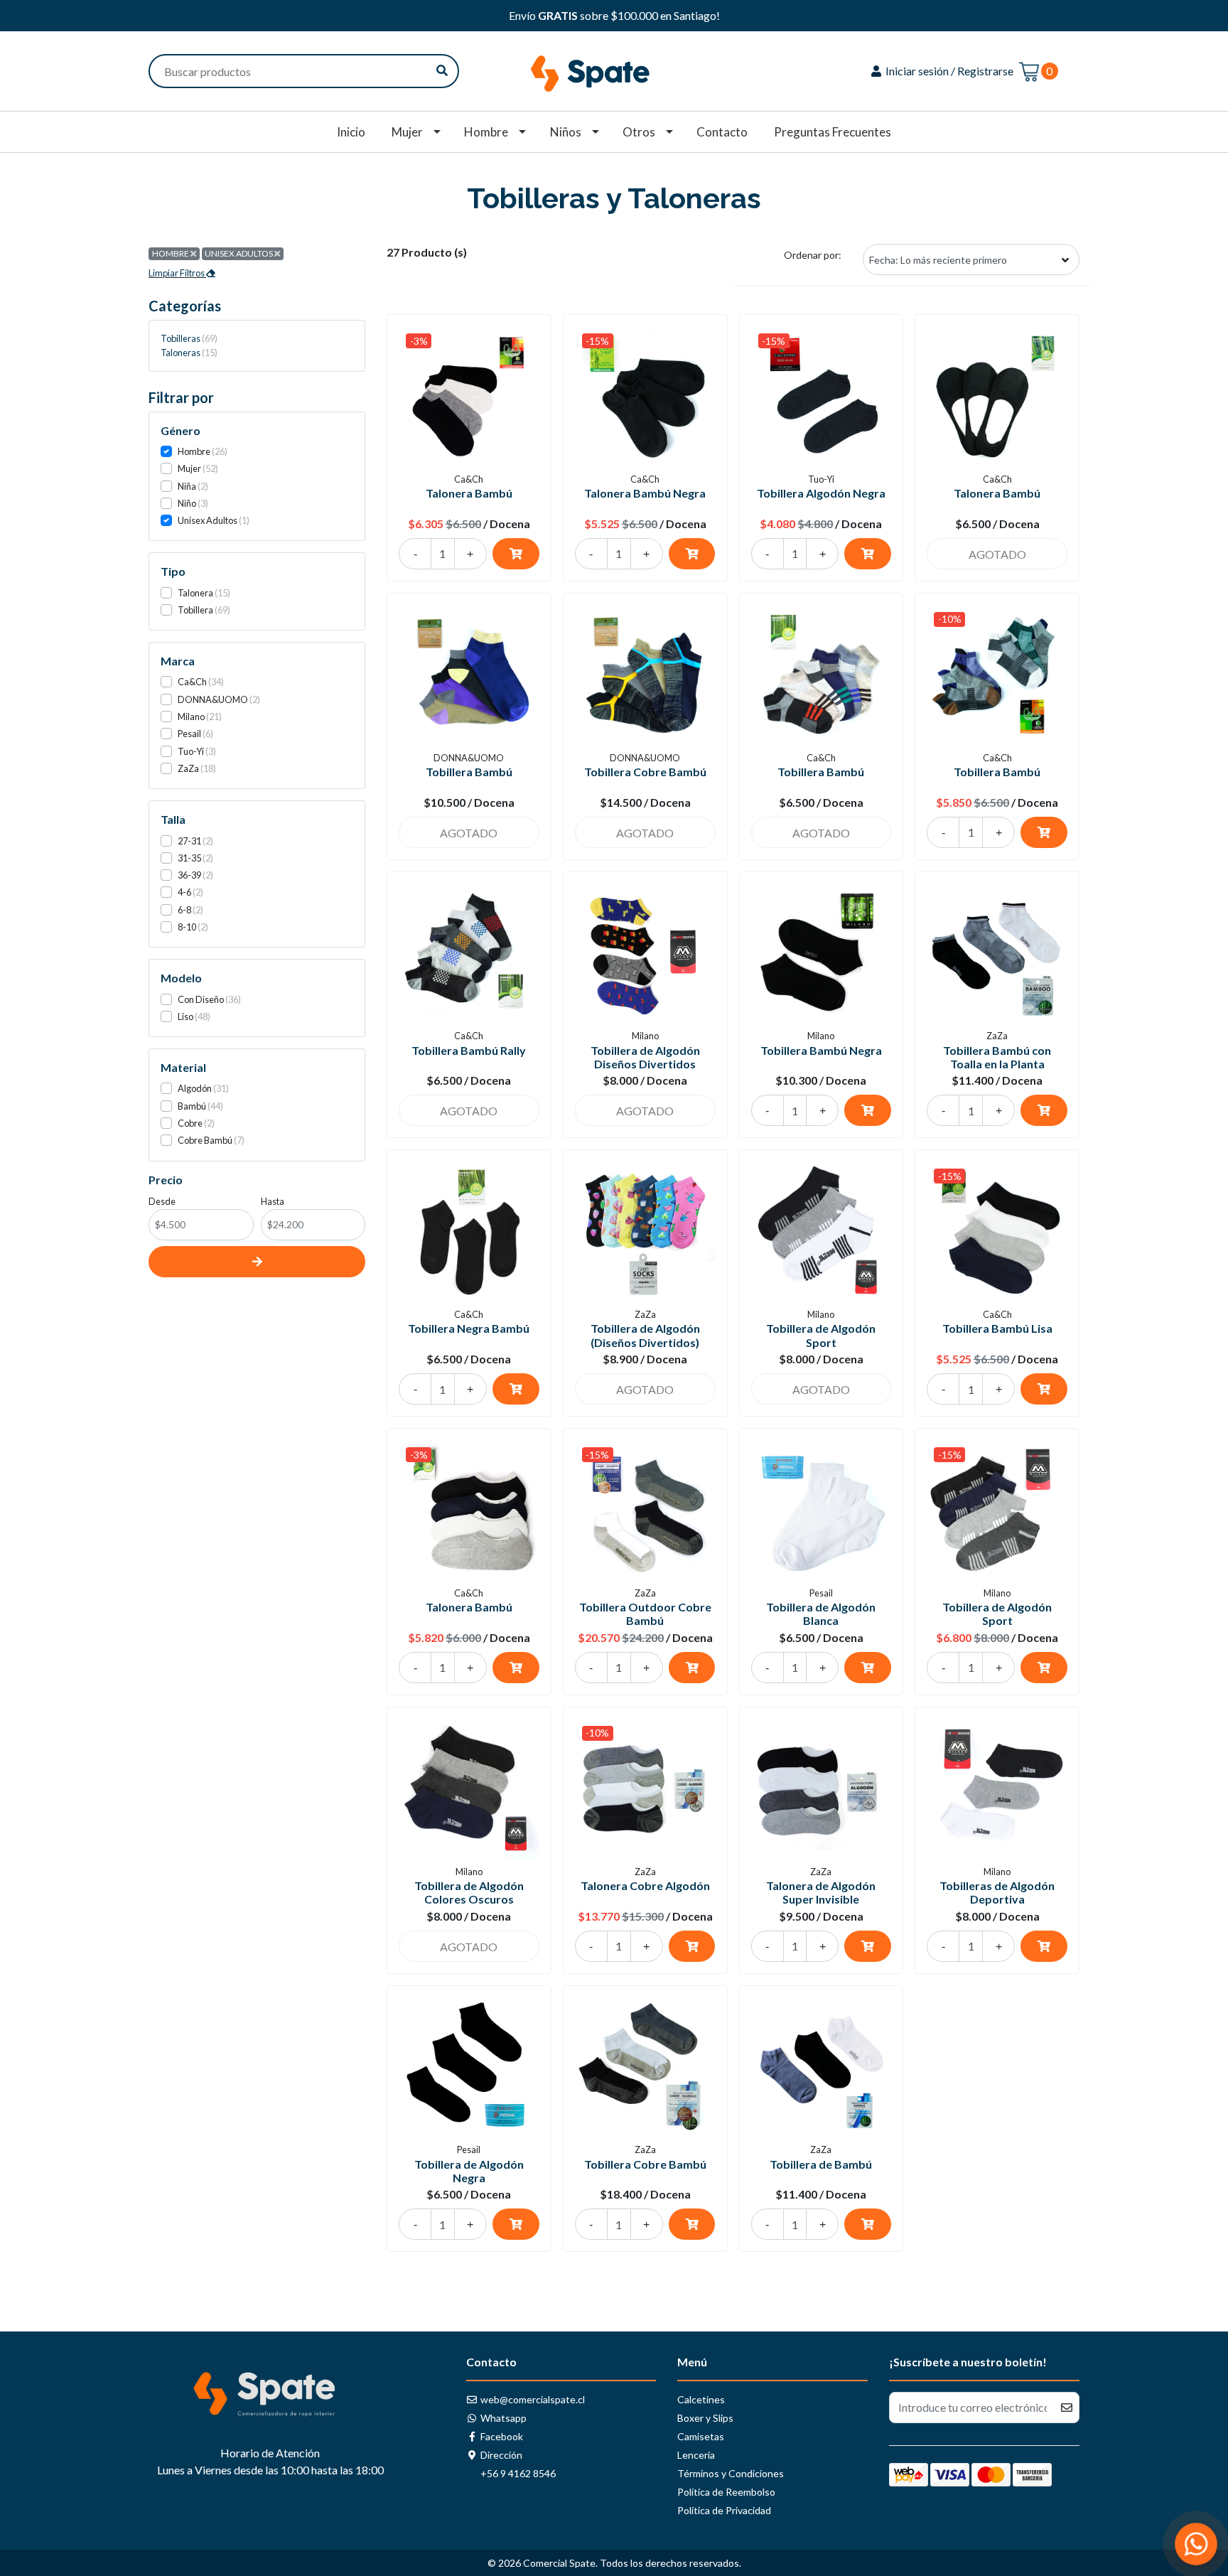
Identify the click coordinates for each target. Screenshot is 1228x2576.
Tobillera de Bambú (821, 2164)
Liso (185, 1016)
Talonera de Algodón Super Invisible (821, 1892)
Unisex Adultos (208, 520)
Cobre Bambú (205, 1140)
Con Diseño (201, 999)
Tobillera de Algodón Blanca (821, 1614)
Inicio (351, 132)
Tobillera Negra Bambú (469, 1328)
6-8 (184, 910)
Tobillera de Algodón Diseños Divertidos (645, 1057)
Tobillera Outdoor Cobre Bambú (645, 1614)
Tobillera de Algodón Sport (821, 1335)
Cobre (190, 1123)
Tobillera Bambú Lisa (997, 1328)
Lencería (696, 2455)
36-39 (189, 875)
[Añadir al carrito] (516, 554)
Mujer (407, 132)
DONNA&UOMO (213, 699)
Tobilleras (188, 338)
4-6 (184, 892)
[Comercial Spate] (614, 69)
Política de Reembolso (726, 2492)
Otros (639, 132)
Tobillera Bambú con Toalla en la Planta (997, 1057)
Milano (191, 717)
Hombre (486, 132)
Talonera (195, 593)
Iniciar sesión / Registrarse (948, 71)
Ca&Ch (192, 682)
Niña (187, 486)
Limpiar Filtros (177, 273)
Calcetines (701, 2399)
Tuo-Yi (191, 751)
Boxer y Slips (705, 2418)
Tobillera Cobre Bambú (645, 772)
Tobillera (195, 610)
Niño (187, 503)
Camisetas (701, 2436)
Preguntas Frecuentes (833, 132)
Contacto (722, 132)
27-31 (189, 841)
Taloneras (188, 353)
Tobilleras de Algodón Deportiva (997, 1892)
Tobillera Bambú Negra (821, 1050)
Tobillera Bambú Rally (469, 1050)
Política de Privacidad (724, 2510)
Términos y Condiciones (731, 2473)
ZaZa (188, 768)
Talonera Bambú (469, 493)
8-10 (187, 927)
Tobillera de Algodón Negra (469, 2171)
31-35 (189, 858)
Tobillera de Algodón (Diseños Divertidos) (645, 1335)
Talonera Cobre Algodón (645, 1885)
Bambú (192, 1106)
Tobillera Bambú (469, 772)
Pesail (189, 734)
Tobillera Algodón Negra (821, 493)
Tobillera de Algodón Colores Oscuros (469, 1892)
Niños (566, 132)
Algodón (195, 1088)
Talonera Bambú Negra (645, 493)
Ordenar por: (813, 255)
